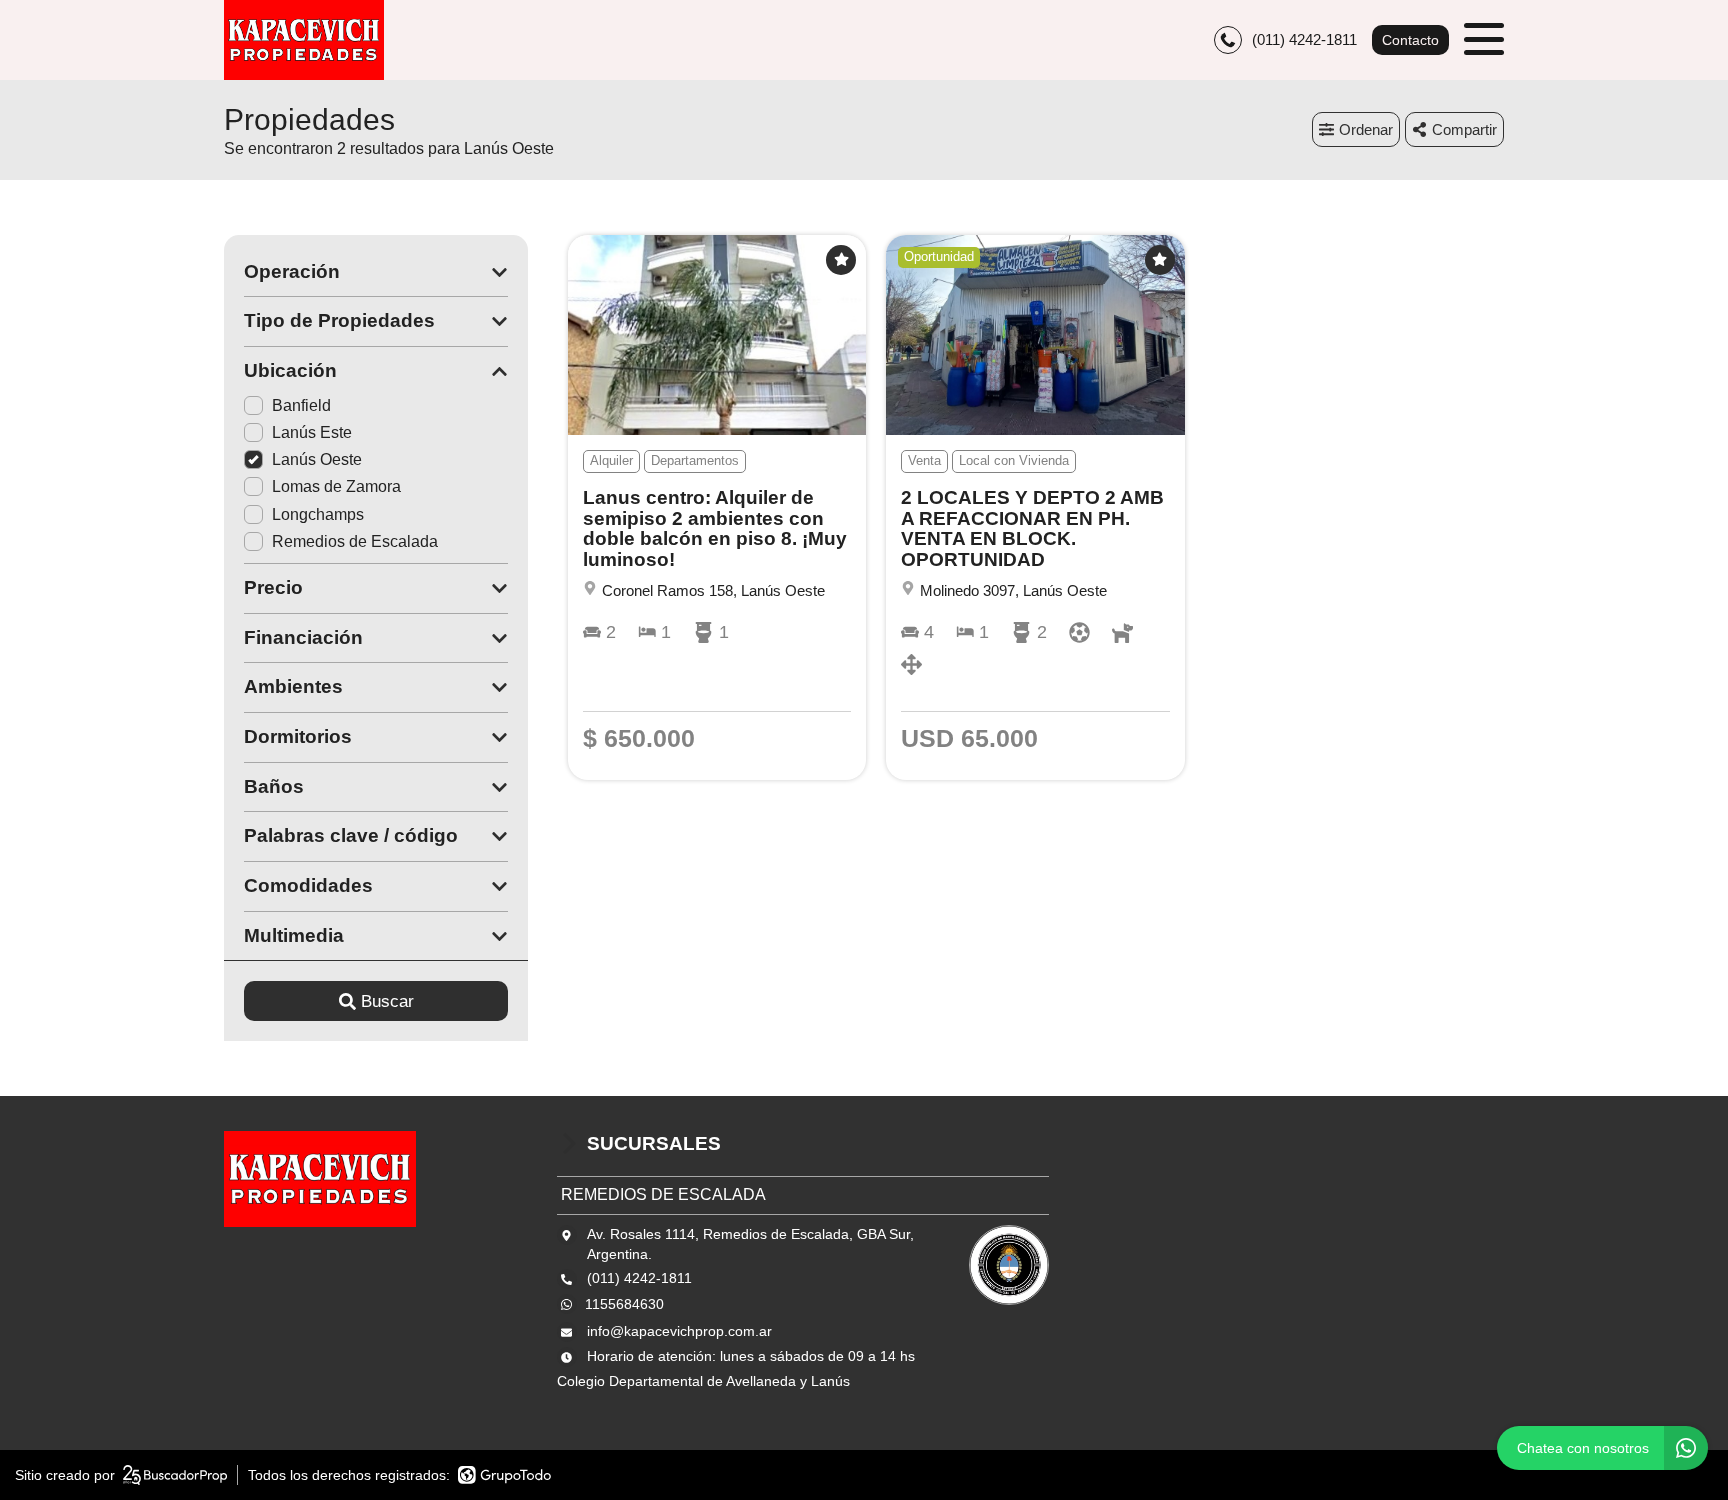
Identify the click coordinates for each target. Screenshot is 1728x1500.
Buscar (387, 1001)
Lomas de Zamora (336, 486)
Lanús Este (312, 432)
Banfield (301, 405)
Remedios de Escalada (355, 541)
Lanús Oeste (317, 459)
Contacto (1410, 40)
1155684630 (624, 1304)
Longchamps (318, 514)
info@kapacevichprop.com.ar (679, 1331)
